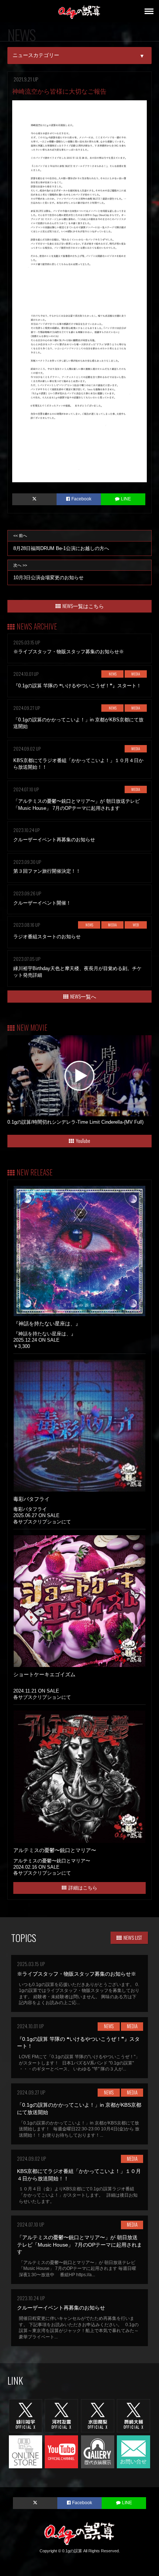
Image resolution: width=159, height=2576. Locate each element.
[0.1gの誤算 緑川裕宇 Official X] (26, 2415)
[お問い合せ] (133, 2451)
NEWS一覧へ (83, 996)
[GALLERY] (98, 2451)
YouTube (83, 1141)
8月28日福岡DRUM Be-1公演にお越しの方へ (61, 542)
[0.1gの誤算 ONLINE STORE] (26, 2451)
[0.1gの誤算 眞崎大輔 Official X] (133, 2415)
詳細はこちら (83, 1887)
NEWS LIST (133, 1937)
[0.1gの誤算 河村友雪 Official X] (61, 2415)
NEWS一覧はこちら (83, 606)
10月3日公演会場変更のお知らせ (48, 572)
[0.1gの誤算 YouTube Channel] (61, 2451)
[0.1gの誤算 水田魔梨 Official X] (98, 2415)
